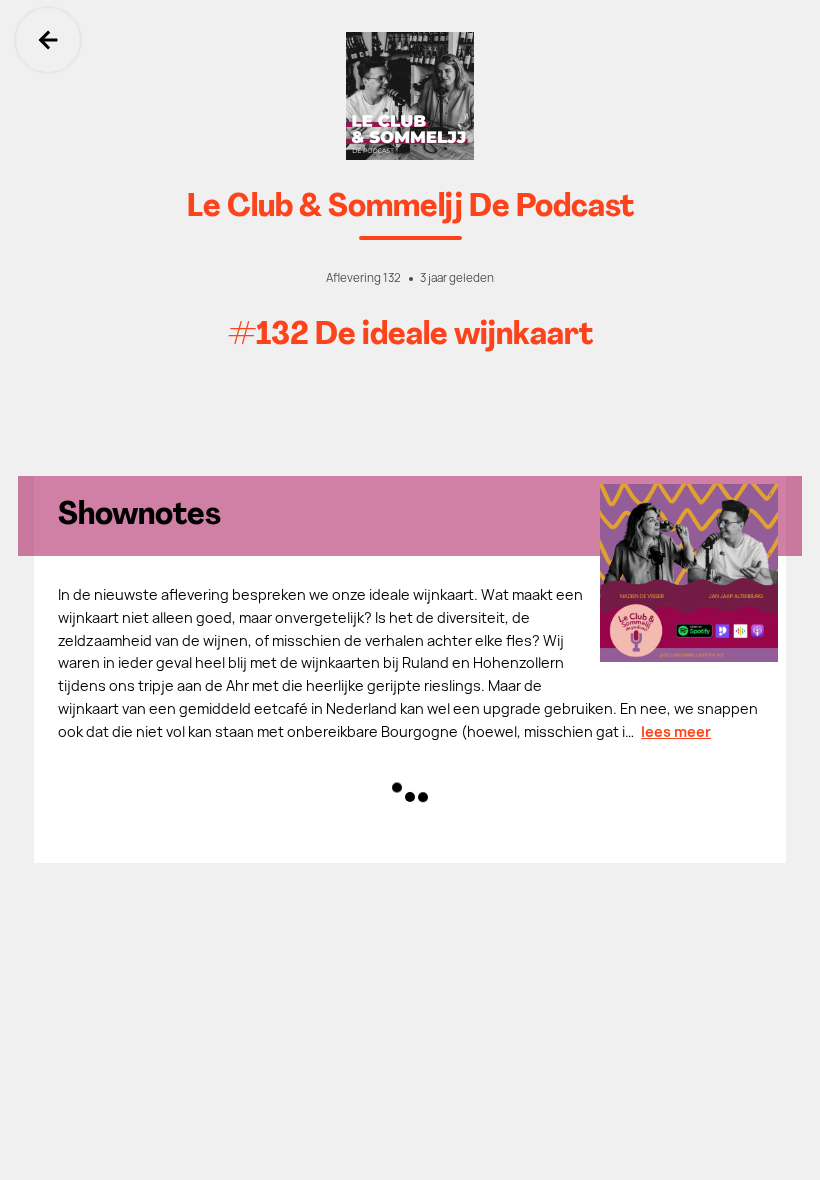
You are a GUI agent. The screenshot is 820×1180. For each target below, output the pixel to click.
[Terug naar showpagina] (410, 96)
